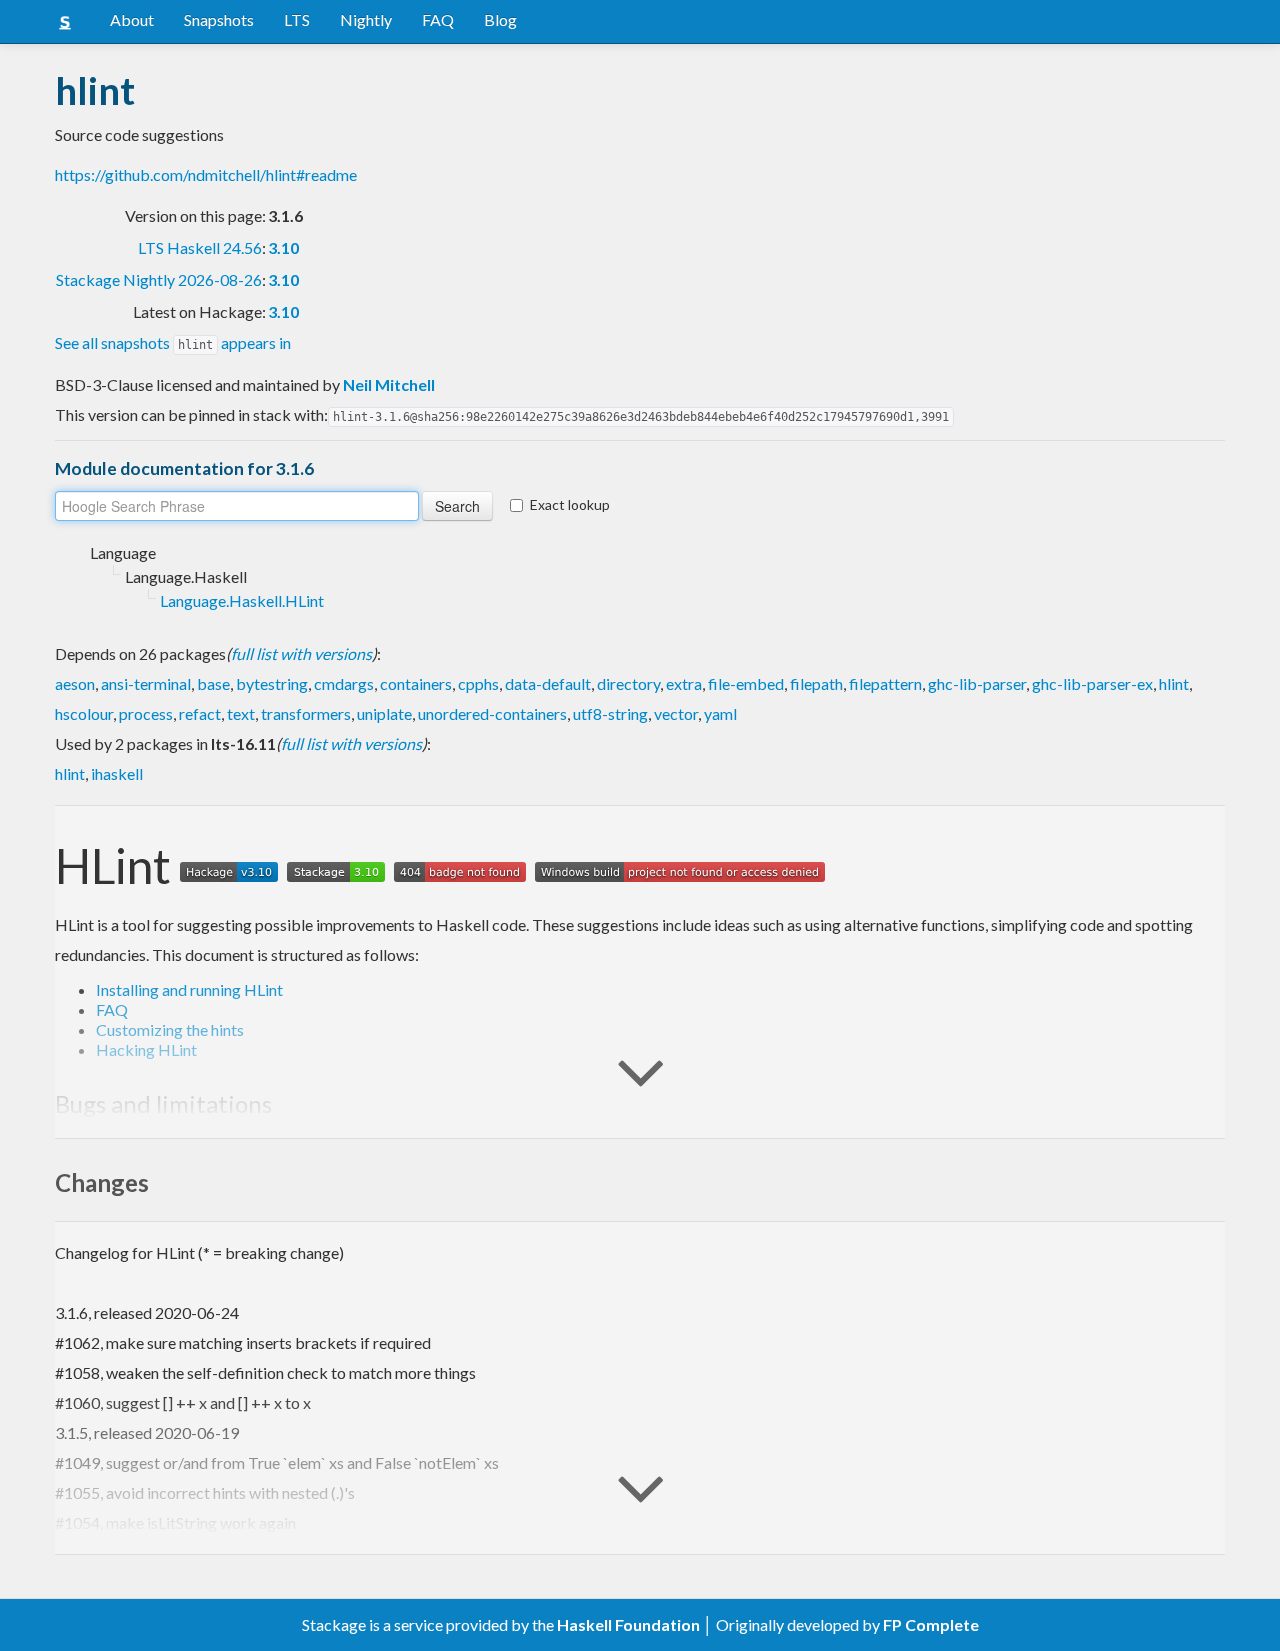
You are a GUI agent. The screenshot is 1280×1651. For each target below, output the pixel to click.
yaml (720, 713)
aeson (75, 683)
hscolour (84, 713)
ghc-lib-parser (977, 683)
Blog (500, 19)
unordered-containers (492, 713)
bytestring (272, 683)
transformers (306, 713)
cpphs (478, 683)
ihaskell (117, 773)
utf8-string (610, 713)
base (213, 683)
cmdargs (344, 683)
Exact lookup (570, 504)
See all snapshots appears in (173, 342)
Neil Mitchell (389, 384)
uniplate (384, 713)
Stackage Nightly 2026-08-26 (159, 279)
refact (200, 713)
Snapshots (219, 19)
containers (416, 683)
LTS (297, 19)
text (241, 713)
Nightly (366, 19)
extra (684, 683)
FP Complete (931, 1624)
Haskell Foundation (628, 1624)
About (132, 19)
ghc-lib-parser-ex (1092, 683)
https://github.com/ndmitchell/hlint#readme (206, 174)
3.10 (283, 247)
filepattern (885, 683)
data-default (548, 683)
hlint (1174, 683)
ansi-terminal (146, 683)
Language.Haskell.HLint (242, 600)
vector (676, 713)
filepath (816, 683)
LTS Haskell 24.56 (200, 247)
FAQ (438, 19)
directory (628, 683)
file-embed (746, 683)
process (146, 713)
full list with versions (301, 653)
